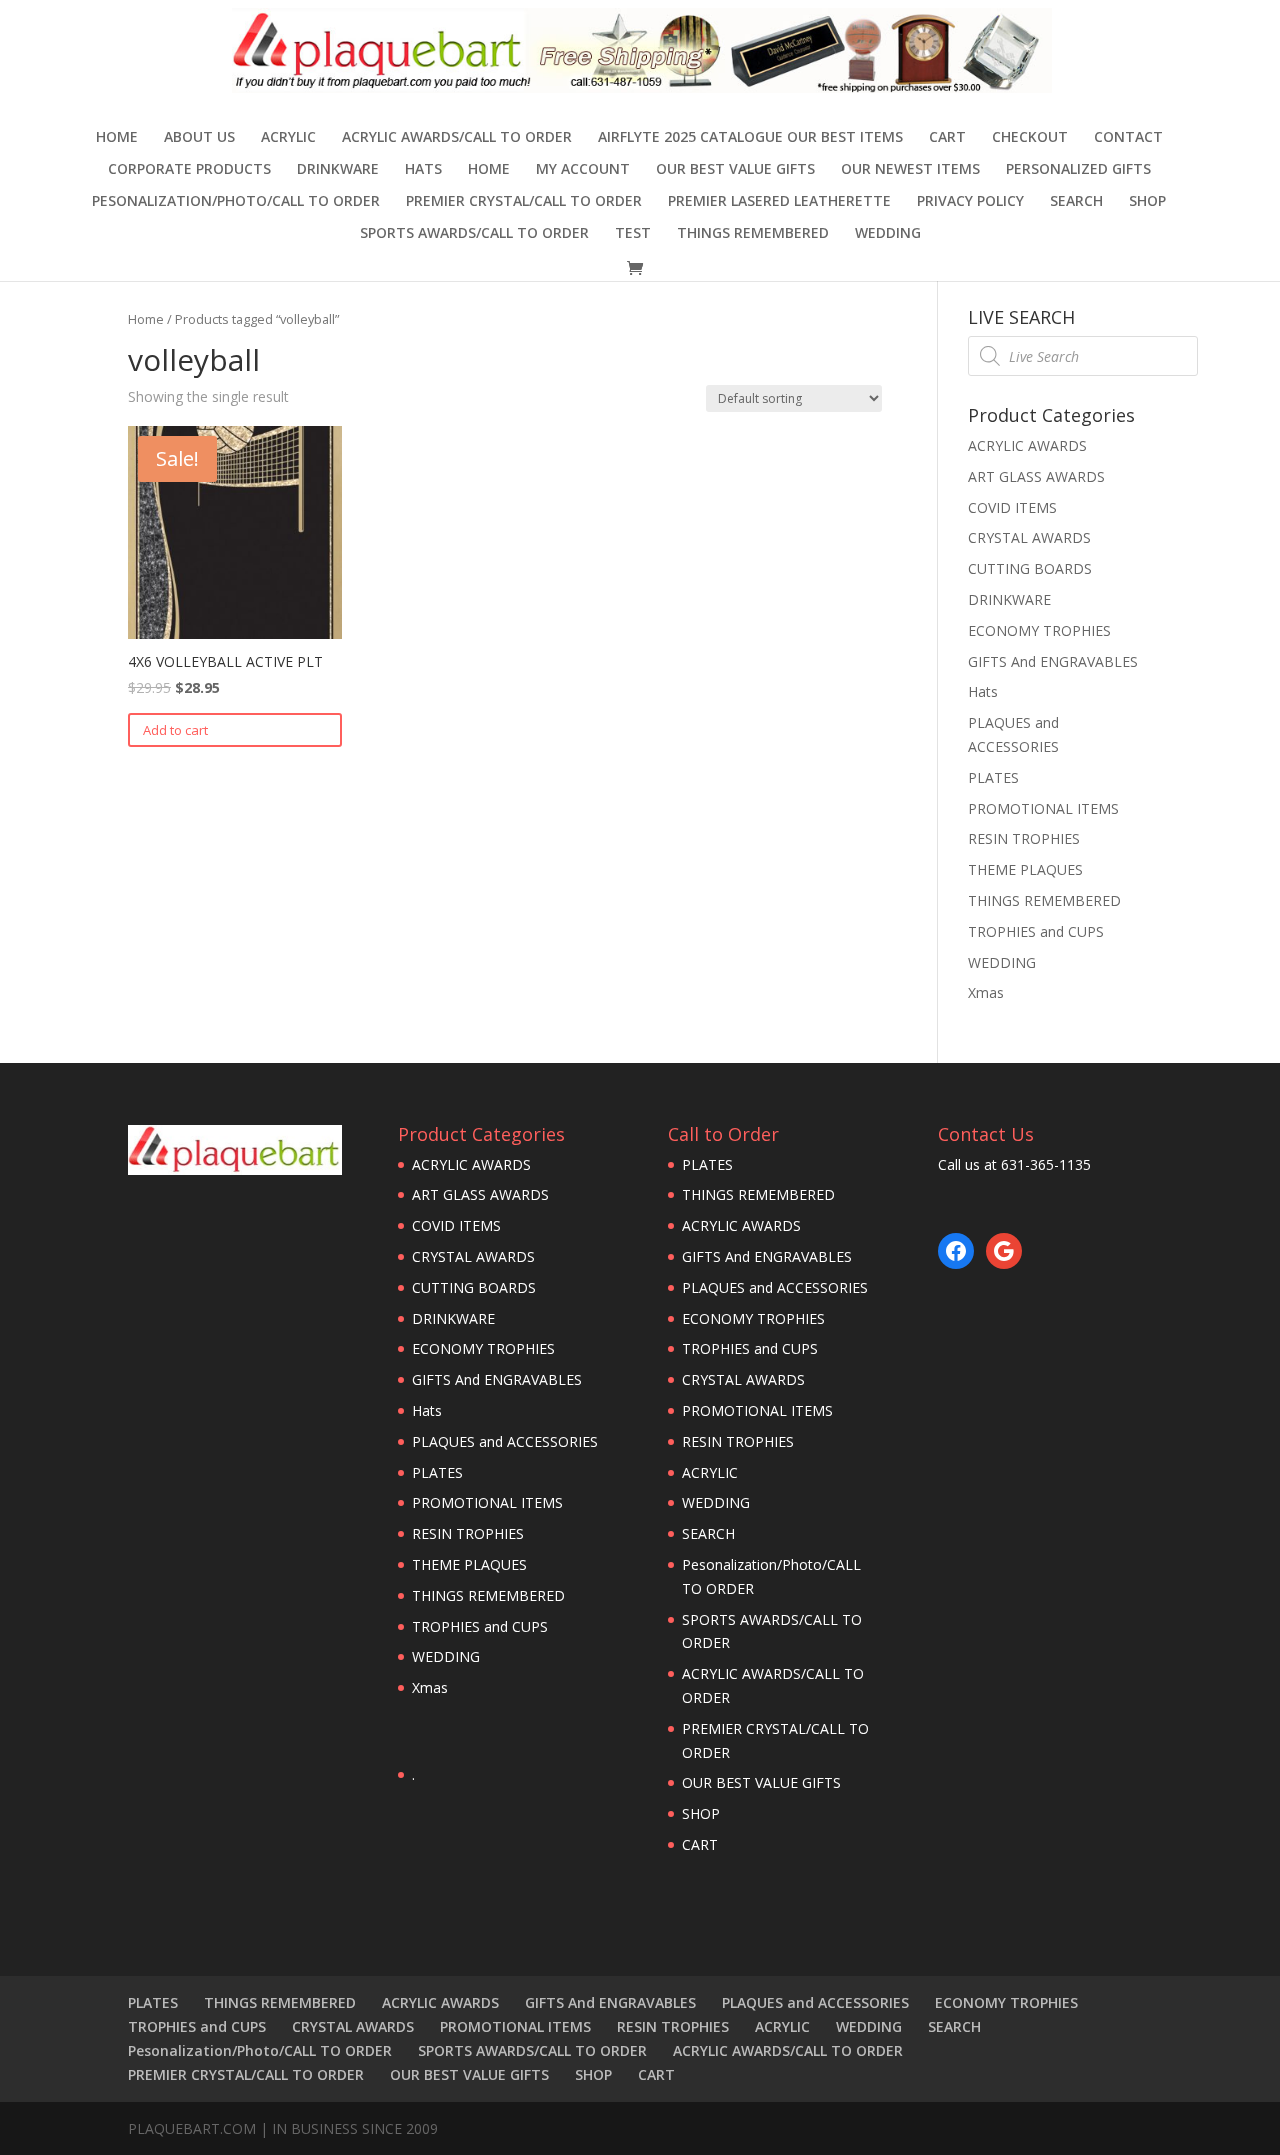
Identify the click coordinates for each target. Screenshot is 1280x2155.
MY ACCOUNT (583, 170)
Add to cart (175, 730)
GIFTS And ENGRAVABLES (1053, 661)
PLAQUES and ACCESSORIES (505, 1441)
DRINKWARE (338, 170)
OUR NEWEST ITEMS (910, 170)
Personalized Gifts (1078, 170)
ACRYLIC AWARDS (1027, 445)
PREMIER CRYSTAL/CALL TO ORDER (524, 202)
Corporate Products (189, 170)
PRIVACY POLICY (970, 202)
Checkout (1030, 138)
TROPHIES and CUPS (1036, 931)
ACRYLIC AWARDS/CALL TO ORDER (457, 138)
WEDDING (888, 234)
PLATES (993, 777)
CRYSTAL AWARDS (1029, 537)
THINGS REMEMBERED (753, 234)
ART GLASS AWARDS (1036, 476)
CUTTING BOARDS (1030, 568)
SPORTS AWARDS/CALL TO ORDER (474, 234)
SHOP (1147, 202)
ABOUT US (199, 138)
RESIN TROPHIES (1024, 838)
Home (117, 138)
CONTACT (1128, 138)
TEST (633, 234)
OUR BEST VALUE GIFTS (735, 170)
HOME (489, 170)
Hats (423, 170)
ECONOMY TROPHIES (1039, 630)
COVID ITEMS (1012, 507)
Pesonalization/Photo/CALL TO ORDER (236, 202)
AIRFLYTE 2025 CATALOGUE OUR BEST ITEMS (750, 138)
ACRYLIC (288, 138)
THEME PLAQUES (1025, 869)
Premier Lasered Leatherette (779, 202)
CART (947, 138)
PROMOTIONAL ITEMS (1043, 808)
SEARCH (1076, 202)
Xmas (986, 992)
